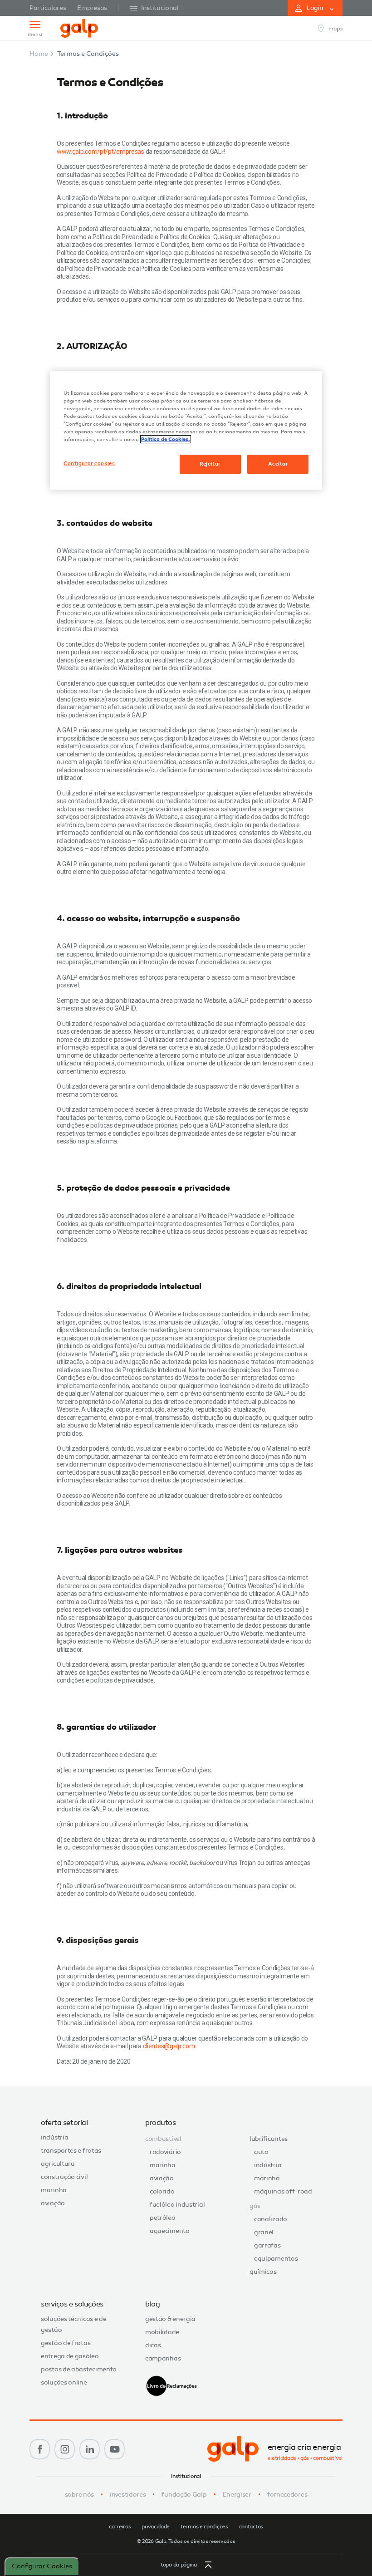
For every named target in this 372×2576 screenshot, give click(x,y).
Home (39, 54)
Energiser (237, 2495)
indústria (54, 2137)
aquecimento (170, 2231)
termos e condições (204, 2527)
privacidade (156, 2527)
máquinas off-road (283, 2191)
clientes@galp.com (169, 2046)
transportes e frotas (71, 2151)
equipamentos (276, 2259)
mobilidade (162, 2332)
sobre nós (79, 2495)
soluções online (64, 2382)
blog (152, 2304)
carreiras (120, 2527)
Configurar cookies (42, 2566)
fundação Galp (184, 2495)
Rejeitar (210, 464)
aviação (53, 2203)
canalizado (271, 2219)
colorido (162, 2191)
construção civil (64, 2177)
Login (315, 8)
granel (264, 2232)
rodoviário (165, 2152)
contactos (251, 2527)
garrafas (267, 2245)
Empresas (92, 8)
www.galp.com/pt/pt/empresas (100, 152)
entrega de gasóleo (70, 2356)
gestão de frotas (66, 2343)
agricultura (58, 2164)
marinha (54, 2190)
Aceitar (278, 464)
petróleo (163, 2218)
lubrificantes (269, 2139)
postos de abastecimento (79, 2369)
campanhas (163, 2358)
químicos (263, 2272)
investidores (128, 2495)
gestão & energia (170, 2319)
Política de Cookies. (166, 439)
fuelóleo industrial (177, 2205)
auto (261, 2152)
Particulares (48, 8)
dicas (153, 2345)
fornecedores (287, 2495)
